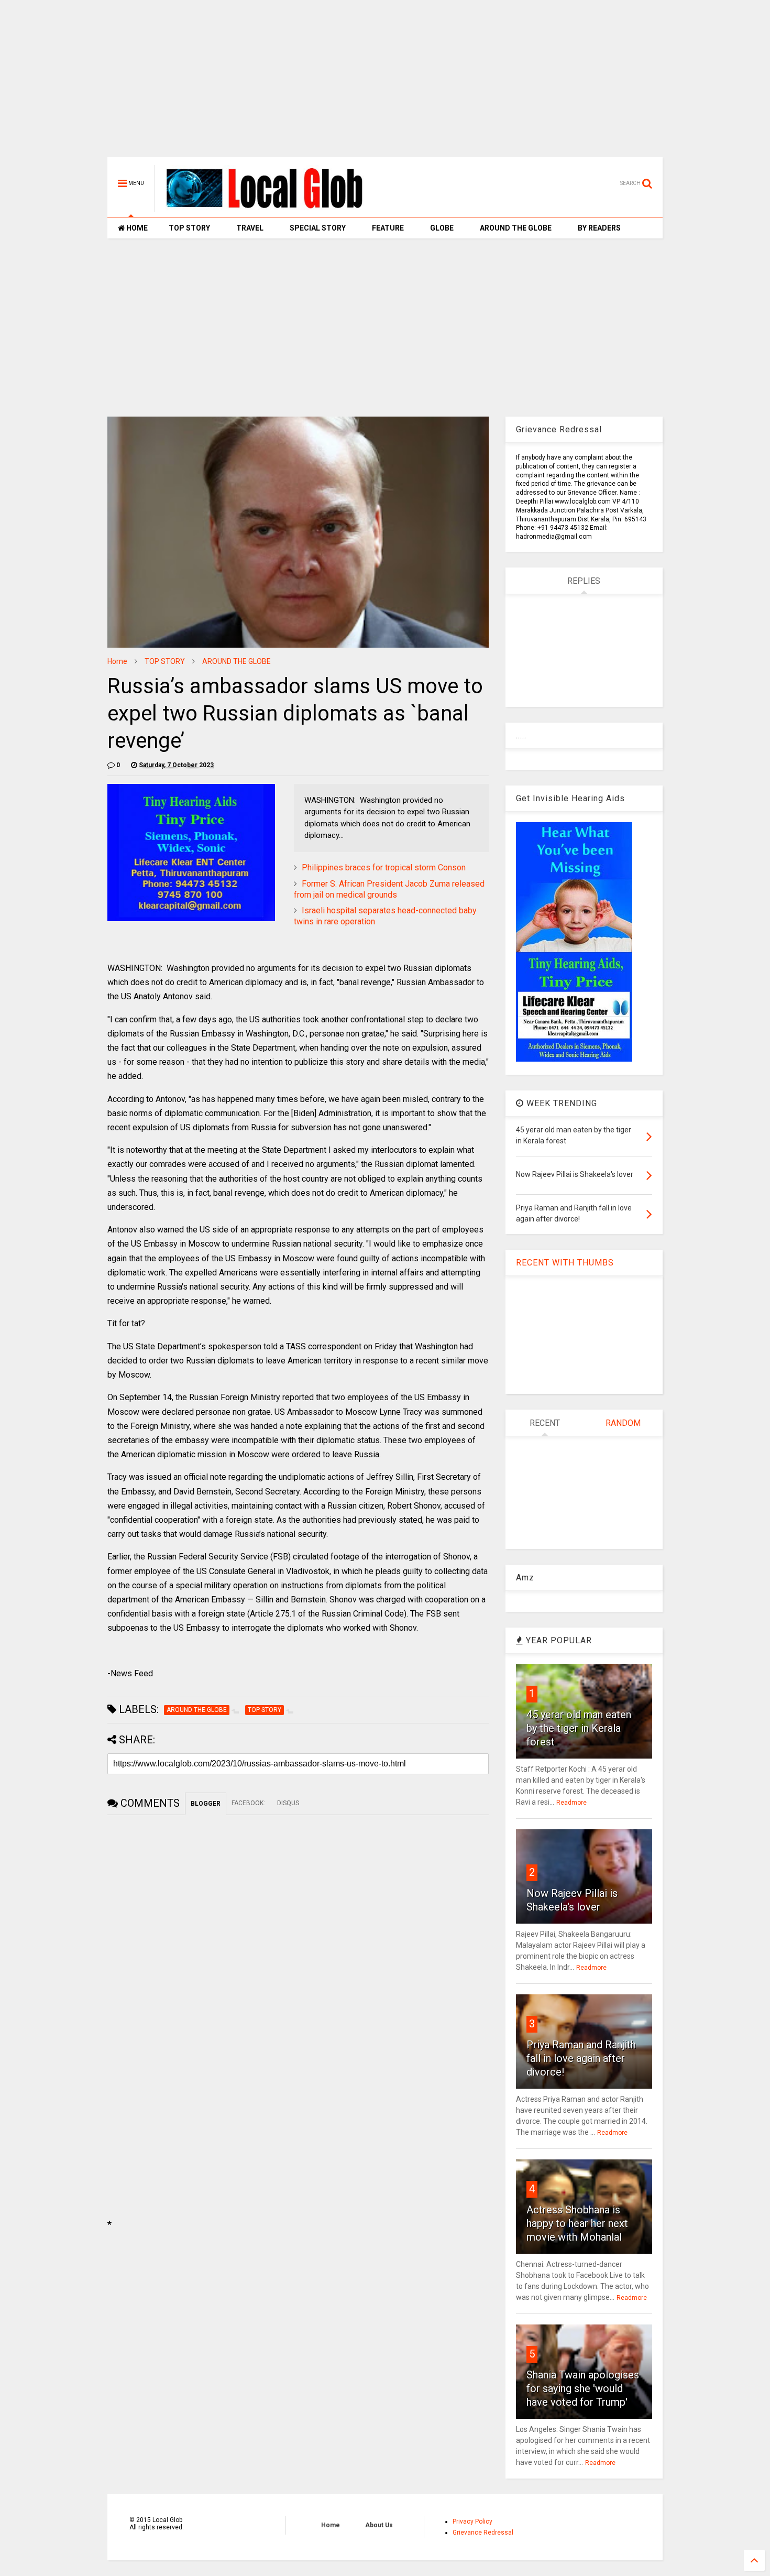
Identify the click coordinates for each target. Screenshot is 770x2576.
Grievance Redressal (483, 2533)
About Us (379, 2525)
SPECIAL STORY (318, 228)
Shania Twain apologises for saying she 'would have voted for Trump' (583, 2388)
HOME (136, 228)
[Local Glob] (272, 208)
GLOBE (442, 228)
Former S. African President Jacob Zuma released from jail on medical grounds (389, 889)
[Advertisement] (385, 84)
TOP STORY (189, 228)
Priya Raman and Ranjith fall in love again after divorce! (581, 2058)
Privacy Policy (472, 2522)
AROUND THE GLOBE (516, 228)
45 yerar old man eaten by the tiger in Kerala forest (579, 1728)
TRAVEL (250, 228)
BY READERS (599, 228)
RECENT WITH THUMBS (565, 1263)
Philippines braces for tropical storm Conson (384, 867)
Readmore (571, 1803)
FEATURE (388, 228)
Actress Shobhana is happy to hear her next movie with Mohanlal (577, 2223)
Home (117, 661)
